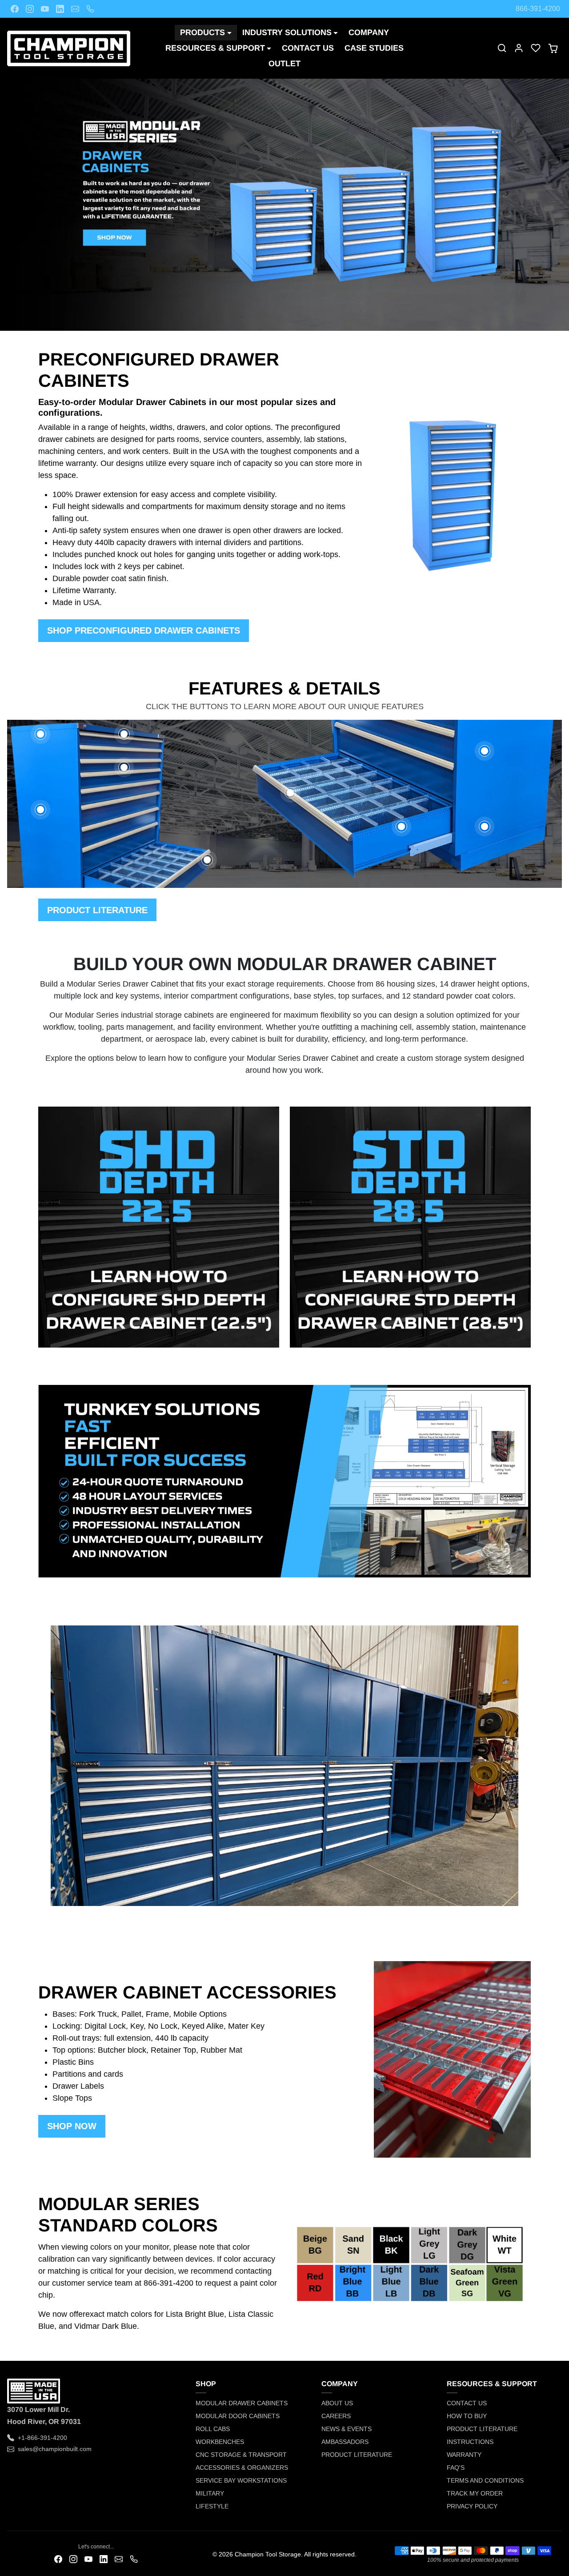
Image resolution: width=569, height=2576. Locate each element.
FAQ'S (456, 2468)
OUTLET (284, 64)
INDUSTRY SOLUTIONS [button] (287, 32)
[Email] (75, 9)
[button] (502, 48)
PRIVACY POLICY (472, 2506)
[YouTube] (45, 9)
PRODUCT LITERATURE (357, 2455)
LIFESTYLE (212, 2506)
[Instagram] (30, 9)
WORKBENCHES (220, 2442)
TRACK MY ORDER (475, 2493)
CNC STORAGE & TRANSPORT (241, 2455)
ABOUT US (337, 2403)
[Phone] (90, 9)
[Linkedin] (60, 9)
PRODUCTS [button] (202, 32)
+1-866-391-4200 (42, 2438)
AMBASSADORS (345, 2442)
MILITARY (210, 2493)
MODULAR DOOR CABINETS (238, 2416)
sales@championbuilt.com (55, 2449)
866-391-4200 (538, 9)
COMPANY (369, 32)
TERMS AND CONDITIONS (485, 2480)
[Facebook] (15, 9)
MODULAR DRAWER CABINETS (242, 2403)
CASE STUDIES (374, 48)
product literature (97, 910)
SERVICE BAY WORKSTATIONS (241, 2480)
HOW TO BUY (467, 2416)
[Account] (519, 48)
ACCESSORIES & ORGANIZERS (242, 2468)
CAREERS (336, 2416)
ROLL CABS (213, 2429)
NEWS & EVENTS (347, 2429)
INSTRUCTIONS (470, 2442)
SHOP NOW (72, 2126)
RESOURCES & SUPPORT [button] (215, 48)
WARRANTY (464, 2455)
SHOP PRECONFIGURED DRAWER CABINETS (144, 630)
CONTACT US (308, 48)
